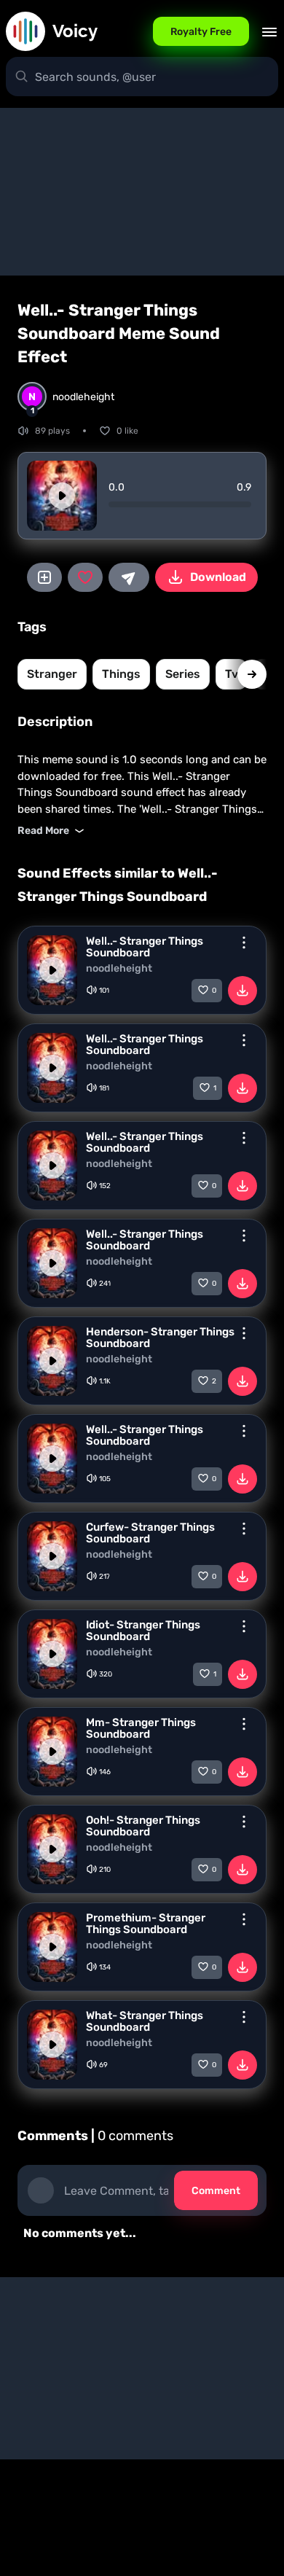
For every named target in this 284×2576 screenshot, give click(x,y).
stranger (52, 674)
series (183, 674)
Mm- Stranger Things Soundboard (141, 1728)
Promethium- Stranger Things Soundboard (146, 1924)
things (121, 674)
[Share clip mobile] (129, 577)
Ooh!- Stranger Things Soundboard (143, 1826)
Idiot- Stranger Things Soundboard (143, 1631)
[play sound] (62, 496)
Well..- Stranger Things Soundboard (145, 947)
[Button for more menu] (244, 942)
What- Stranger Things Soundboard (145, 2021)
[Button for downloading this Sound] (242, 991)
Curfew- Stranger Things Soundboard (150, 1533)
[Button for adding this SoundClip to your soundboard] (44, 577)
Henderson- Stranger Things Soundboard (160, 1338)
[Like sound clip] (85, 577)
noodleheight (119, 969)
